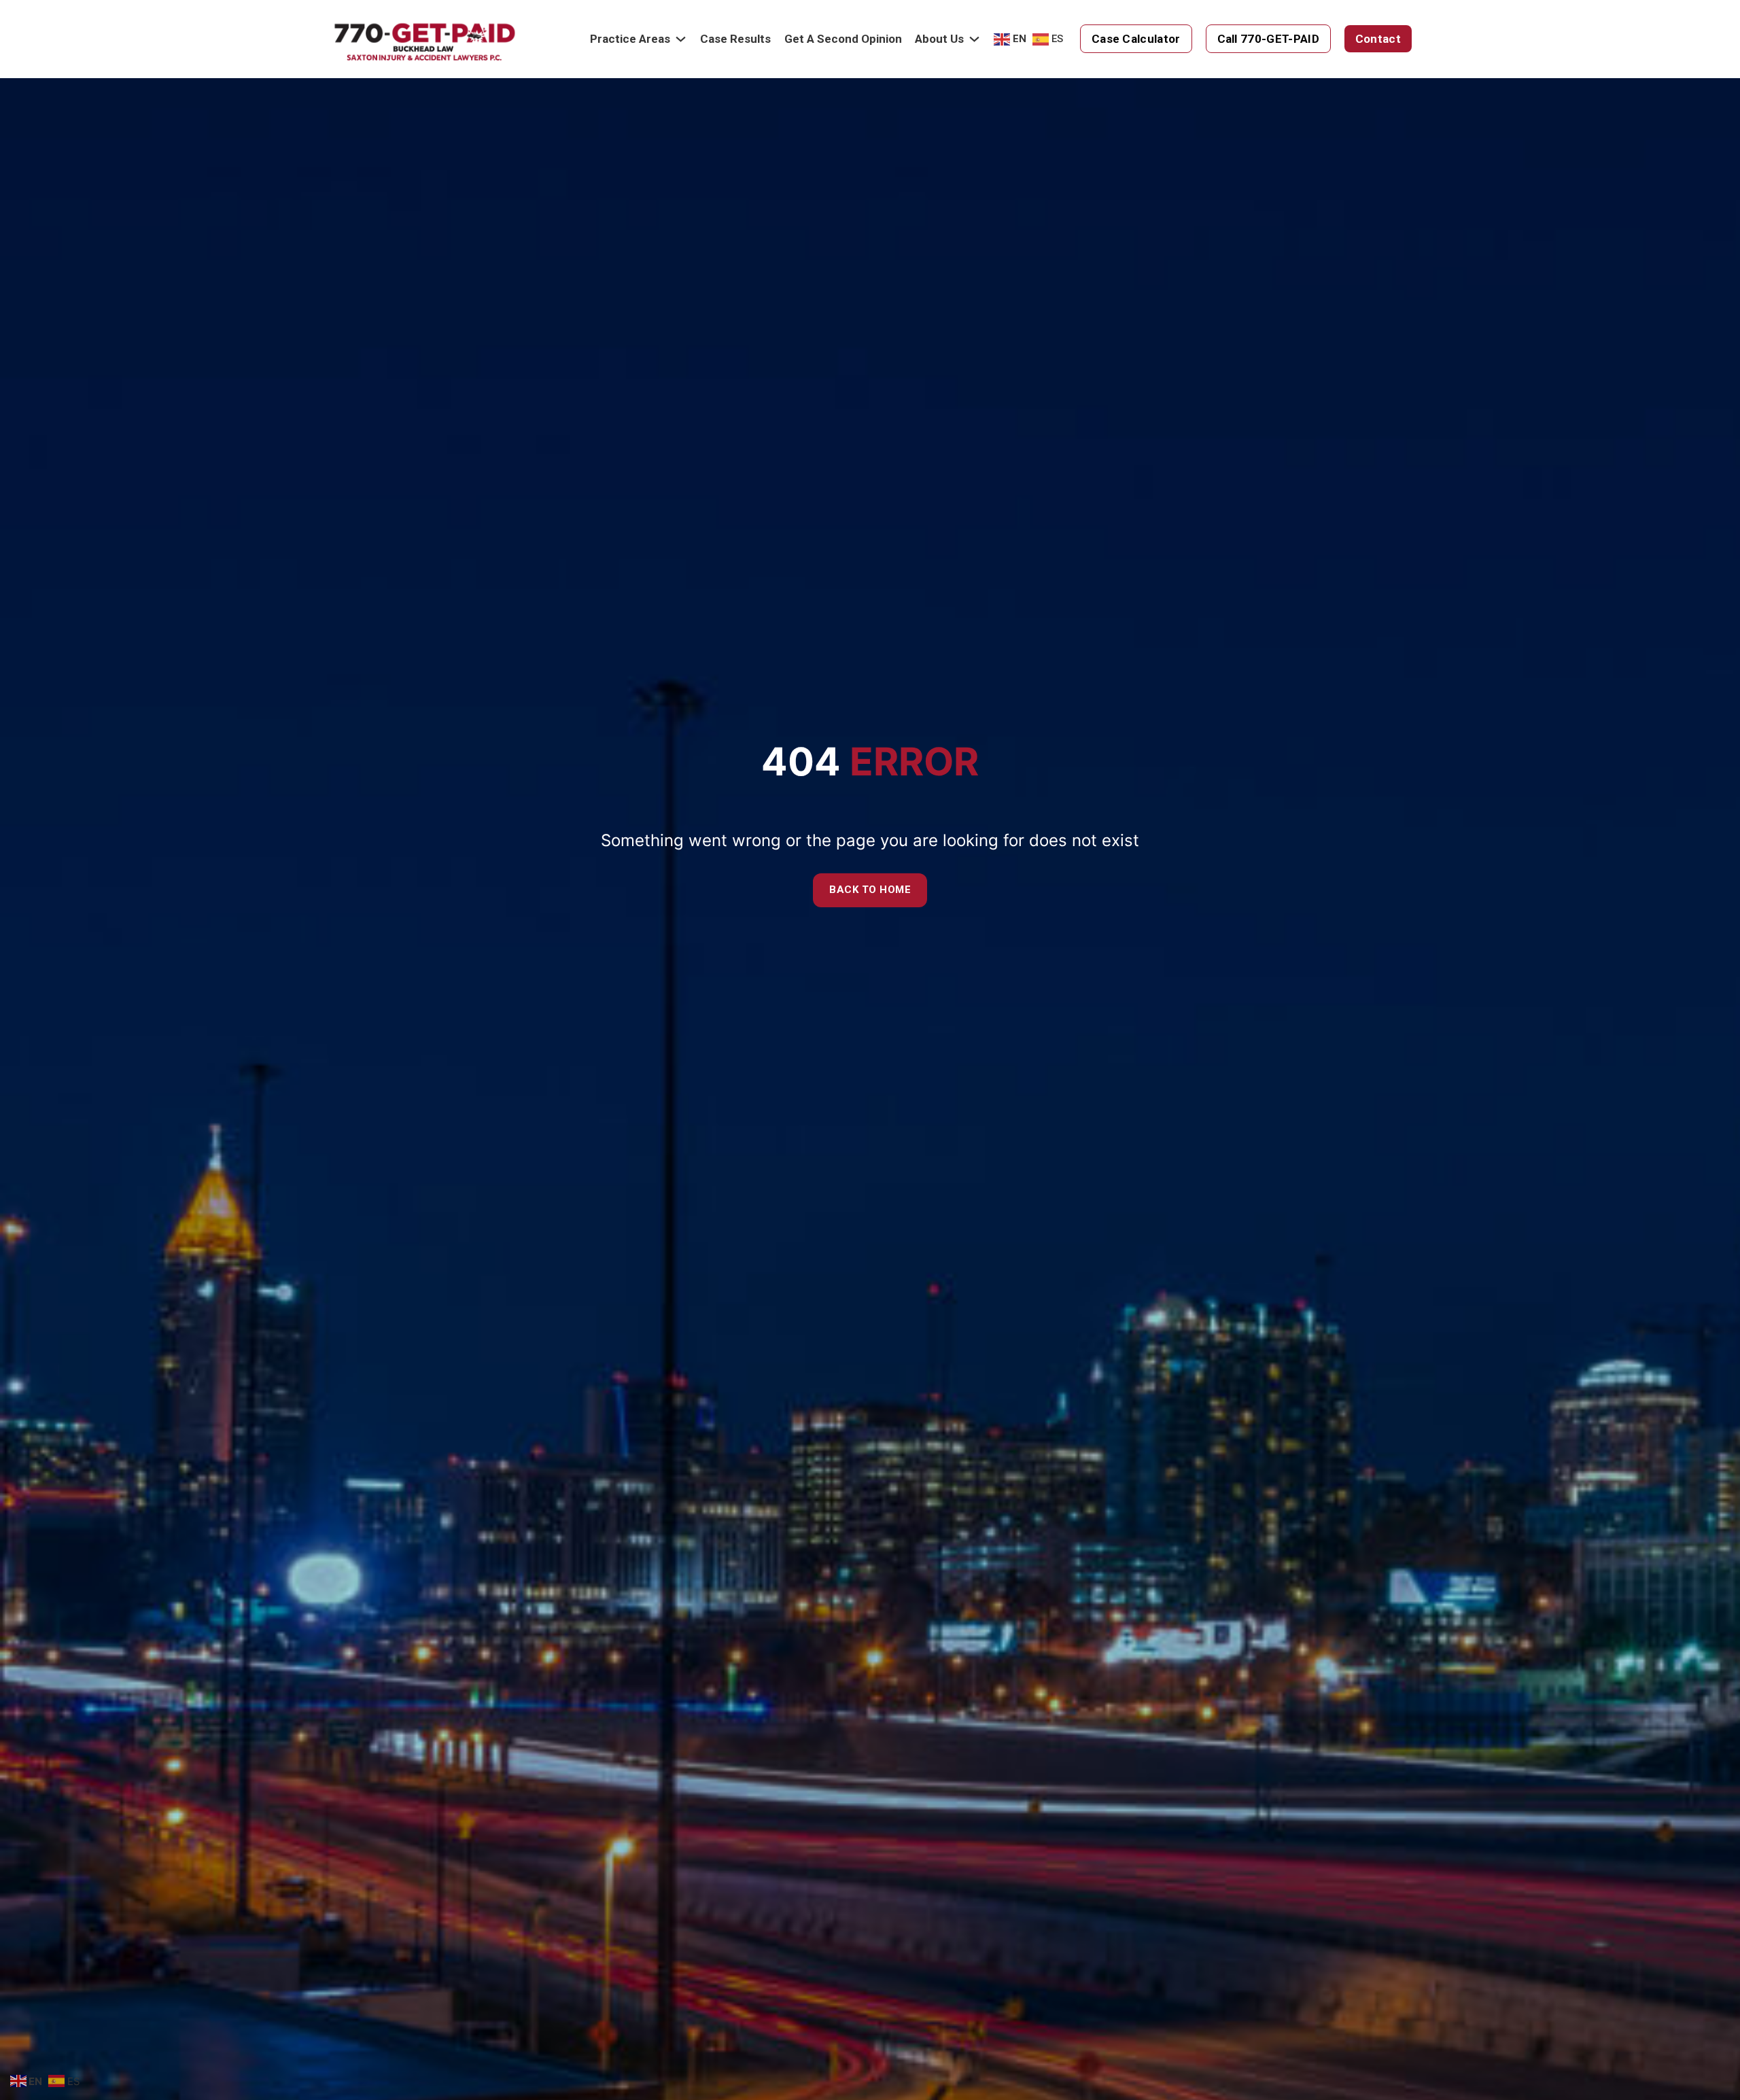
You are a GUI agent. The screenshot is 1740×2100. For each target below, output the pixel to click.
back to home (870, 890)
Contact (1378, 39)
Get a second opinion (843, 39)
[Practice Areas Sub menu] (681, 39)
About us (939, 39)
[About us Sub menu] (974, 39)
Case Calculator (1136, 39)
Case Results (735, 39)
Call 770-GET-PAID (1268, 39)
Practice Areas (630, 39)
